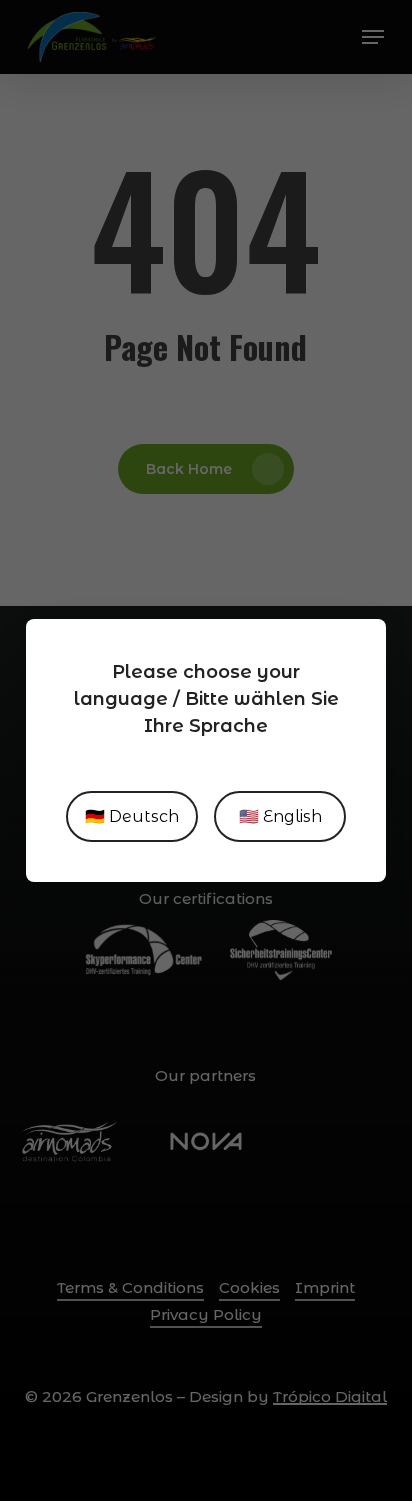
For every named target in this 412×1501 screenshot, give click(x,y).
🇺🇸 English (280, 816)
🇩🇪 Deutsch (132, 816)
